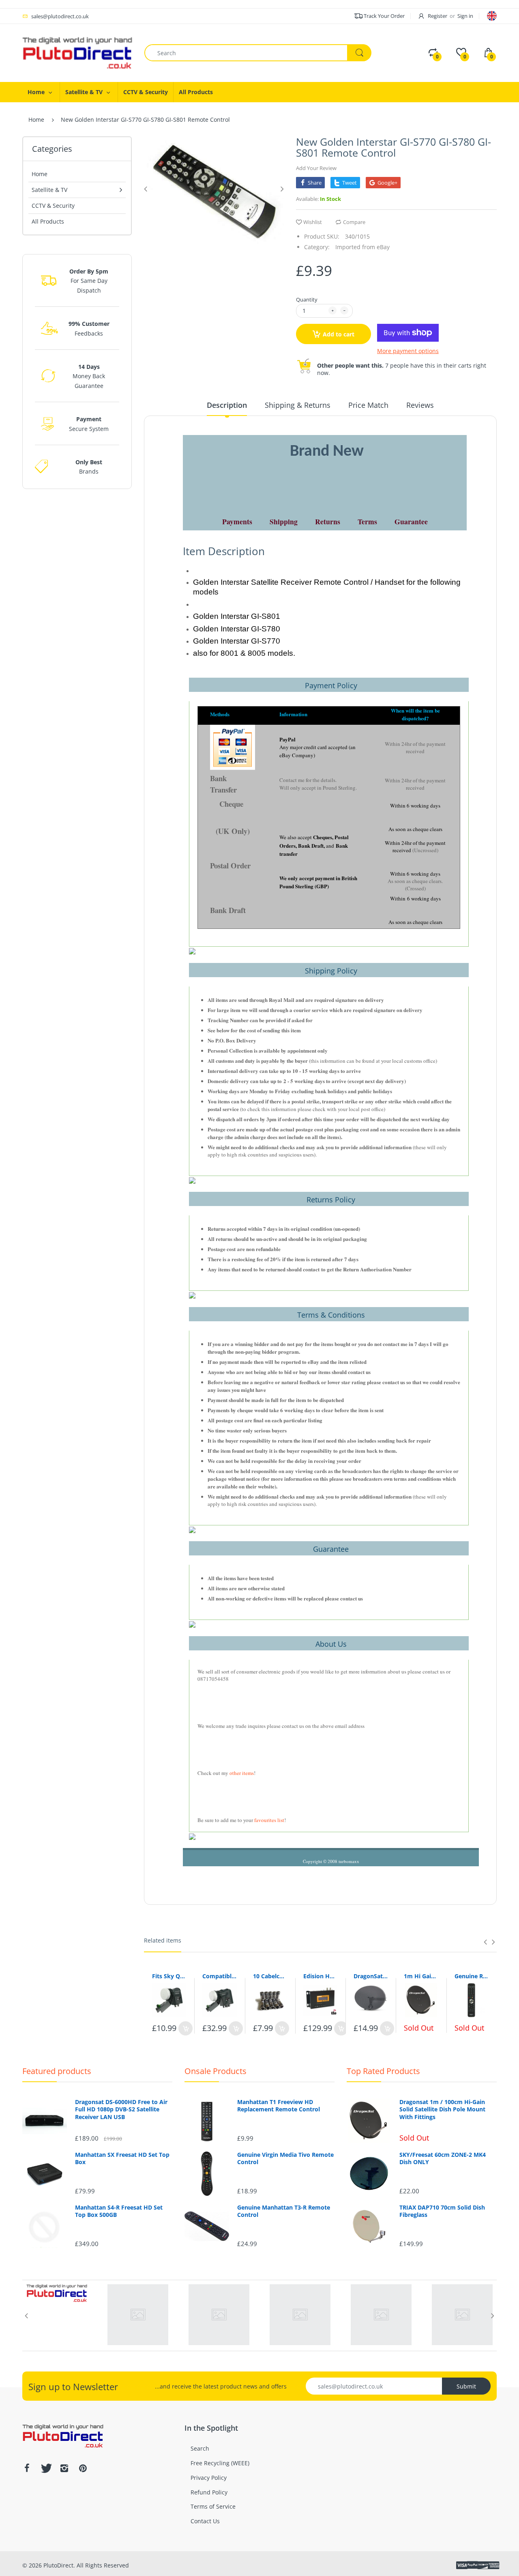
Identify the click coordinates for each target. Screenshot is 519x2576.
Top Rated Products (383, 2071)
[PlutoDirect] (77, 52)
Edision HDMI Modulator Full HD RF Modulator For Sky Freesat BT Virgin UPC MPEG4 (320, 1976)
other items (242, 1773)
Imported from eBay (362, 247)
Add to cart (339, 334)
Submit (466, 2386)
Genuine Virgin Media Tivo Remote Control (285, 2158)
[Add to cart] (186, 2028)
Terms (367, 521)
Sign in (465, 16)
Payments (237, 521)
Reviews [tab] (420, 405)
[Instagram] (64, 2468)
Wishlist (313, 222)
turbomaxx (349, 1861)
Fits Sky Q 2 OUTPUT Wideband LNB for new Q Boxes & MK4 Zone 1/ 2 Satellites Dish (169, 1976)
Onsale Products (216, 2071)
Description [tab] (227, 405)
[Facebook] (27, 2468)
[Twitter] (45, 2468)
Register (438, 16)
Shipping (284, 521)
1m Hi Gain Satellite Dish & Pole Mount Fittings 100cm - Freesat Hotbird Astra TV (421, 1976)
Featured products (57, 2071)
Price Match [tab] (368, 405)
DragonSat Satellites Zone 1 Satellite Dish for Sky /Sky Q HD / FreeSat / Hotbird (371, 1976)
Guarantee (411, 521)
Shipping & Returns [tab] (298, 405)
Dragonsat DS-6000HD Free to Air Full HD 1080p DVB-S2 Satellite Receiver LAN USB (121, 2109)
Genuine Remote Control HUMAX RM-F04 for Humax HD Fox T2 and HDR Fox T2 (472, 1976)
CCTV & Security (53, 206)
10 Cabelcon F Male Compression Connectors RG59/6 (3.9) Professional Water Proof (270, 1976)
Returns (328, 521)
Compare (354, 222)
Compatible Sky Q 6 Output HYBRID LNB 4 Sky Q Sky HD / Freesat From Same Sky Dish (219, 1976)
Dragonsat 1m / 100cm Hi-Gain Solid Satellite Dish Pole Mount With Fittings (442, 2109)
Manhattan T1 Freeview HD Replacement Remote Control (279, 2106)
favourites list (269, 1820)
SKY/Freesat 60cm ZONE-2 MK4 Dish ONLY (443, 2158)
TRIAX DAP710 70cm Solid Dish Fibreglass (442, 2211)
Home (36, 120)
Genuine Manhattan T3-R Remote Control (284, 2211)
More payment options (408, 351)
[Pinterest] (83, 2468)
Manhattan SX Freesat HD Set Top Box (122, 2158)
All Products (48, 221)
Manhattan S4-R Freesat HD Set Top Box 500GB (119, 2211)
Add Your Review (316, 168)
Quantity (307, 299)
